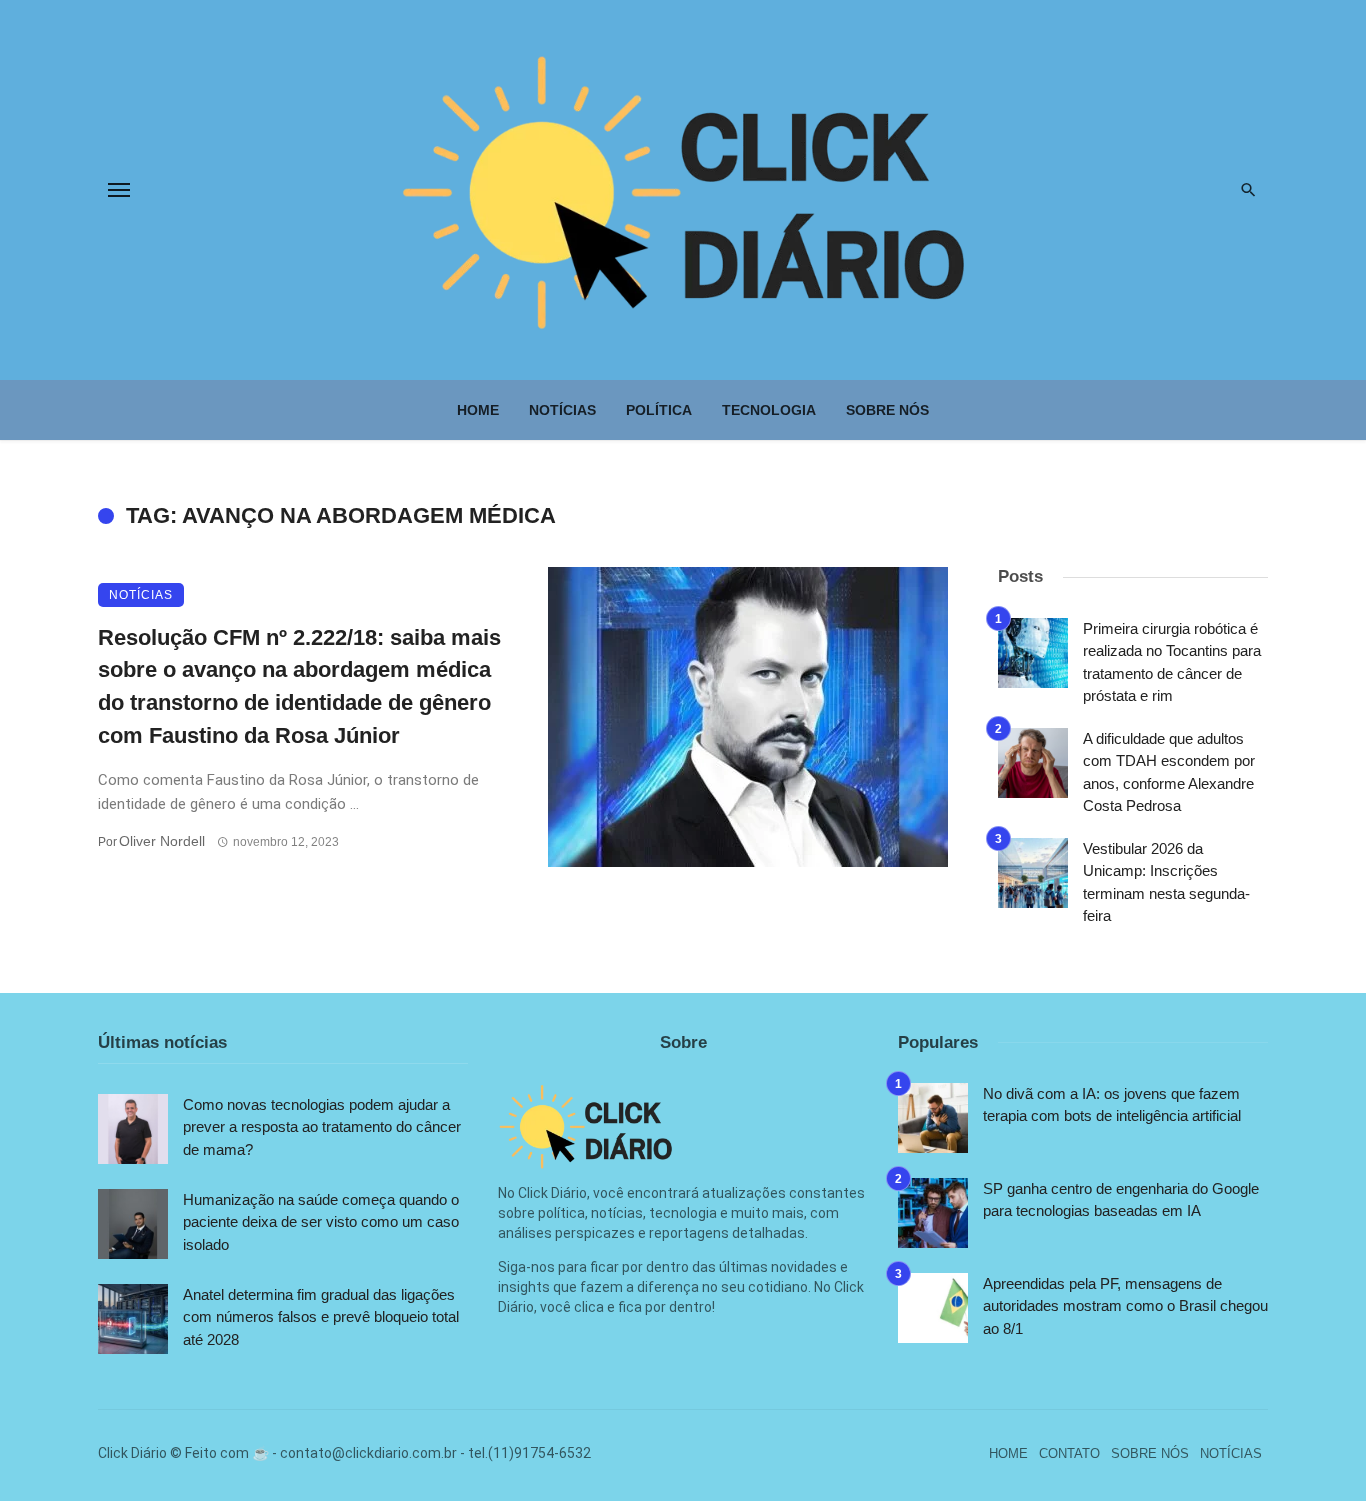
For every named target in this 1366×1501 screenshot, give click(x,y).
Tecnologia (769, 410)
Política (659, 410)
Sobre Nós (887, 410)
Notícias (562, 410)
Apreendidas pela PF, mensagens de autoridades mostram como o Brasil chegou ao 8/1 (1125, 1306)
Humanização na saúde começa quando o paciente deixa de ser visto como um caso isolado (321, 1222)
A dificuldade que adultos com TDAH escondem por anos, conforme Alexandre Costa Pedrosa (1169, 772)
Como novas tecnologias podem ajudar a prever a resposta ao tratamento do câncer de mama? (322, 1127)
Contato (1069, 1453)
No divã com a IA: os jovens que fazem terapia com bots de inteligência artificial (1112, 1105)
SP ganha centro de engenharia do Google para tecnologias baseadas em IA (1121, 1200)
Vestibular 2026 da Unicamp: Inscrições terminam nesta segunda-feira (1166, 882)
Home (478, 410)
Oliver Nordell (162, 841)
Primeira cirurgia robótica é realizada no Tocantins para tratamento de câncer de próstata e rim (1172, 662)
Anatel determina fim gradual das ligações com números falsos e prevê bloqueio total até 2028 (321, 1317)
